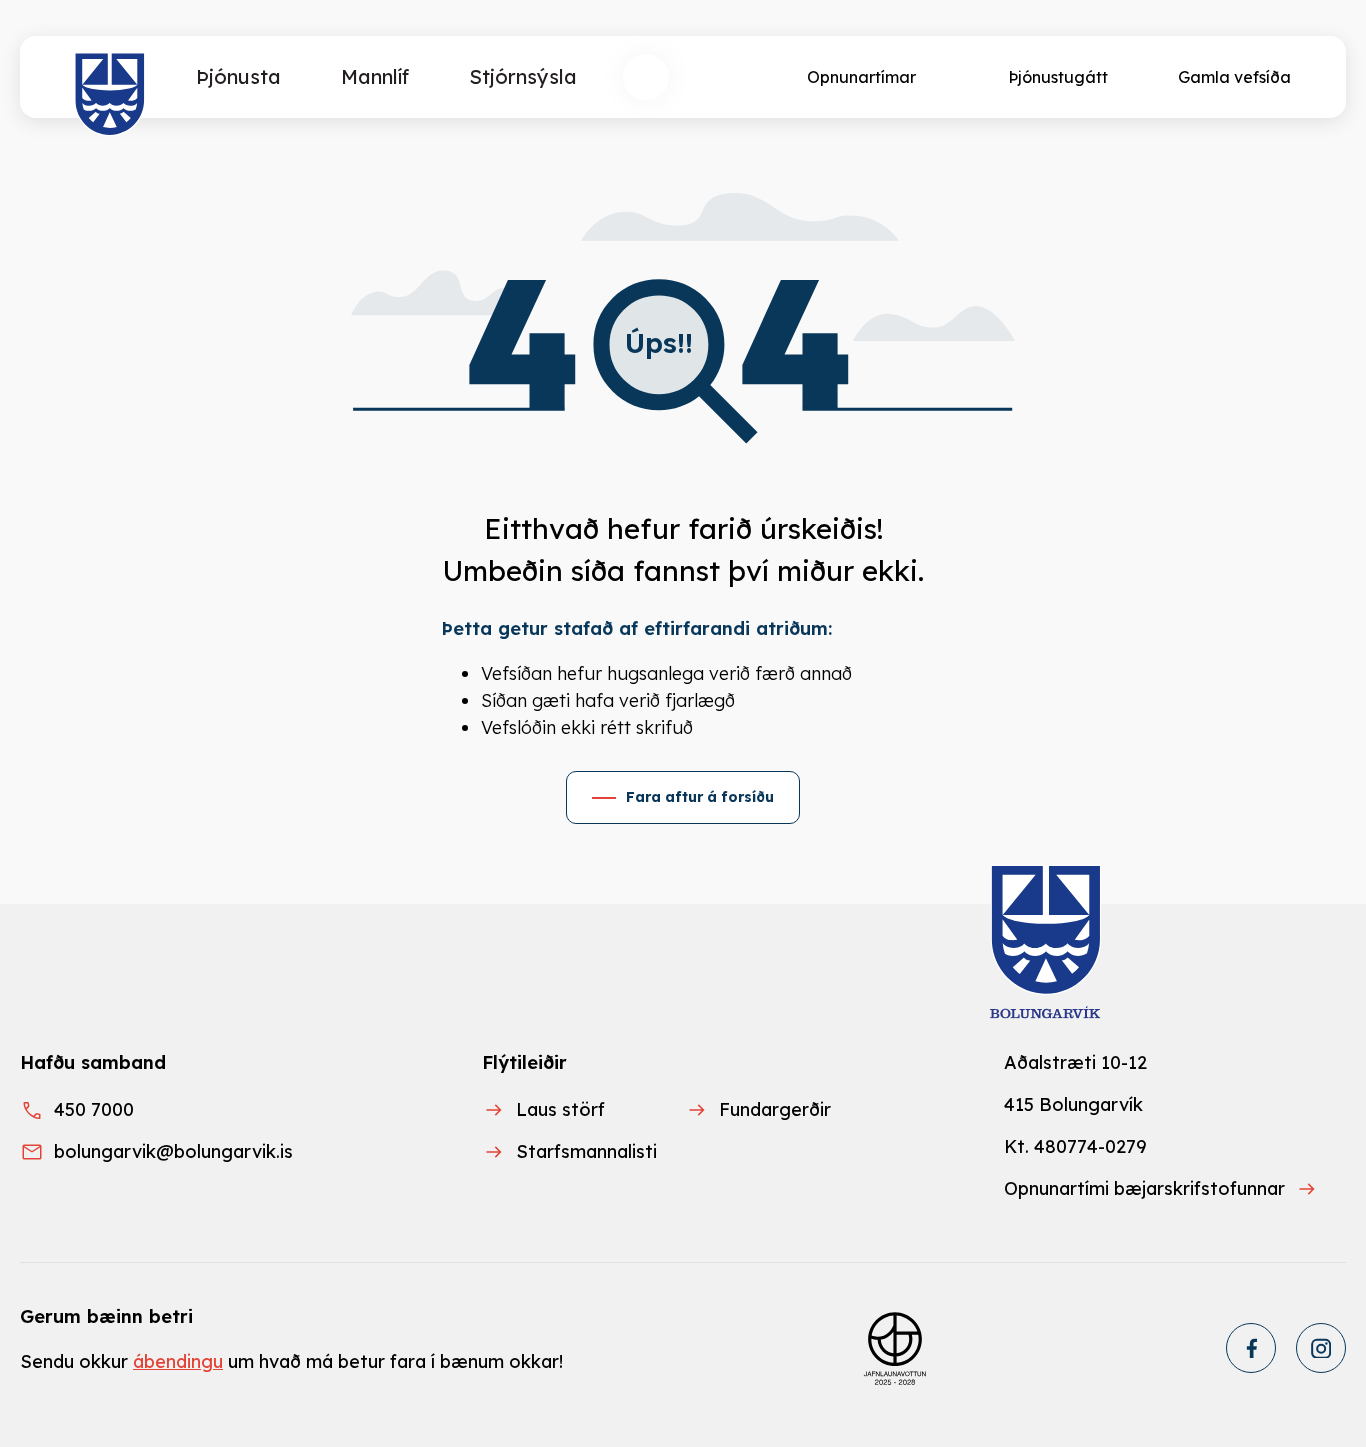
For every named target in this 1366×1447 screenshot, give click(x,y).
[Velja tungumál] (720, 77)
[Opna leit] (646, 77)
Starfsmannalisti (586, 1151)
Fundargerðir (775, 1109)
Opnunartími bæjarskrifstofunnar (1144, 1188)
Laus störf (560, 1109)
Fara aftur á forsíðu (700, 797)
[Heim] (110, 95)
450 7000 (94, 1109)
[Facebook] (1251, 1348)
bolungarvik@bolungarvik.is (173, 1151)
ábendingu (178, 1361)
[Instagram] (1321, 1348)
